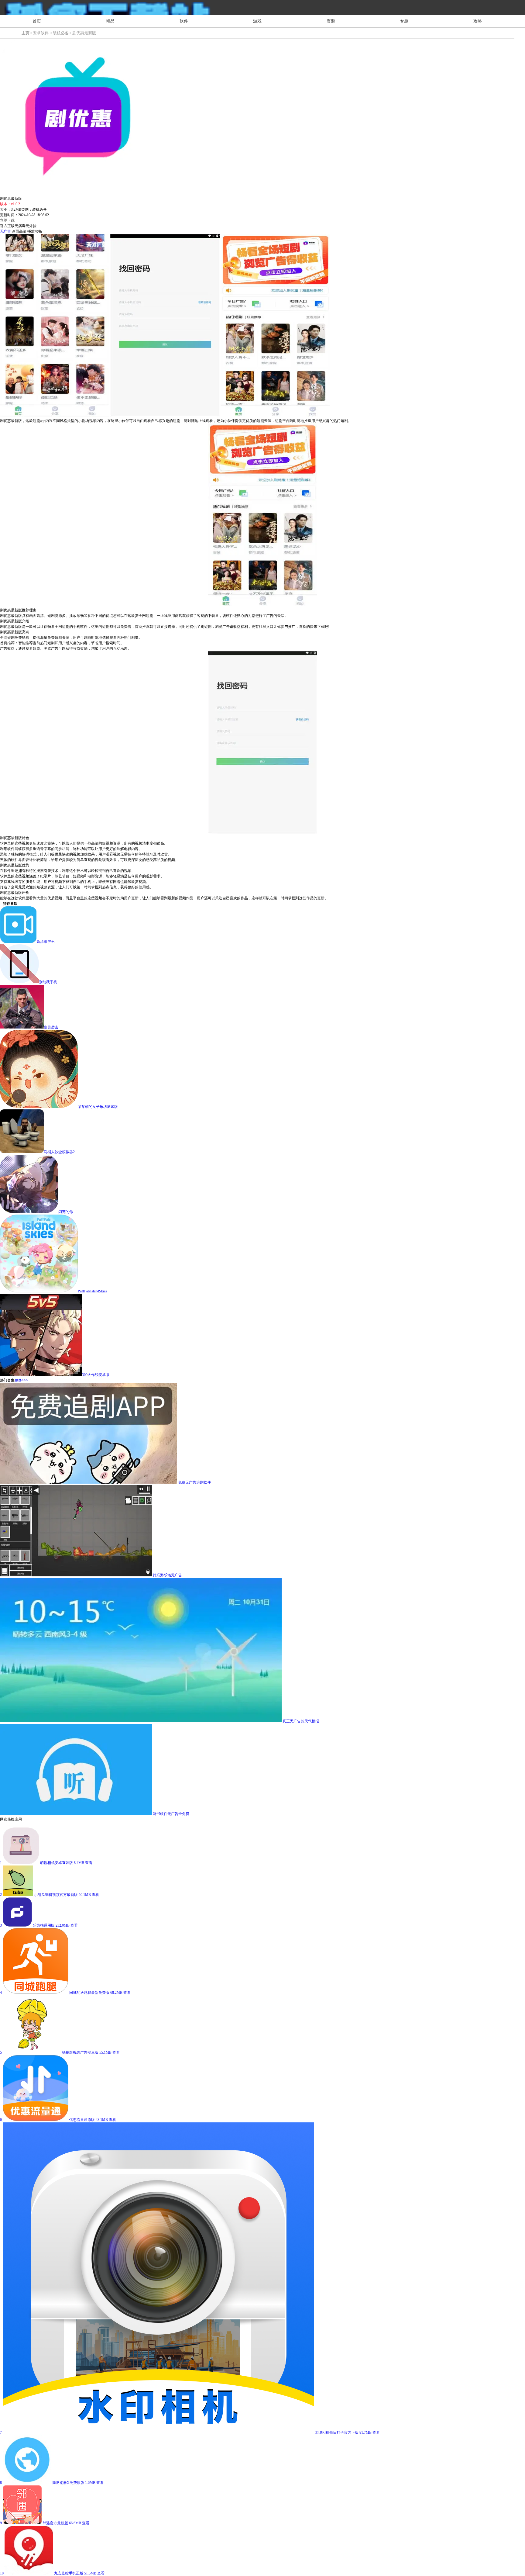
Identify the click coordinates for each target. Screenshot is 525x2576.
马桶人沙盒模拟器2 (59, 1152)
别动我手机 (48, 982)
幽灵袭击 (51, 1027)
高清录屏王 (46, 942)
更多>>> (21, 1380)
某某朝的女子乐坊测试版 (98, 1107)
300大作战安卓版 (96, 1375)
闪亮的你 (66, 1212)
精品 (110, 21)
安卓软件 (41, 33)
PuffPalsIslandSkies (92, 1291)
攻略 (478, 21)
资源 (331, 21)
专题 (404, 21)
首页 (37, 21)
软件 (184, 21)
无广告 (5, 231)
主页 (26, 33)
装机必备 (61, 33)
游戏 (257, 21)
